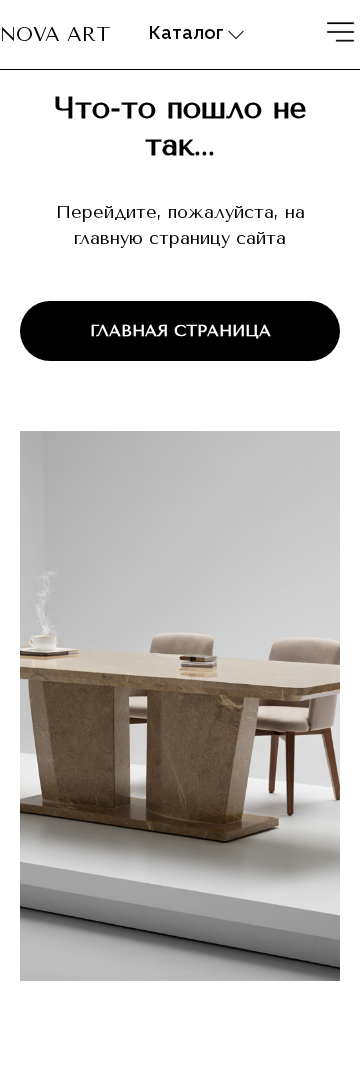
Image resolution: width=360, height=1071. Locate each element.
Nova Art (55, 34)
